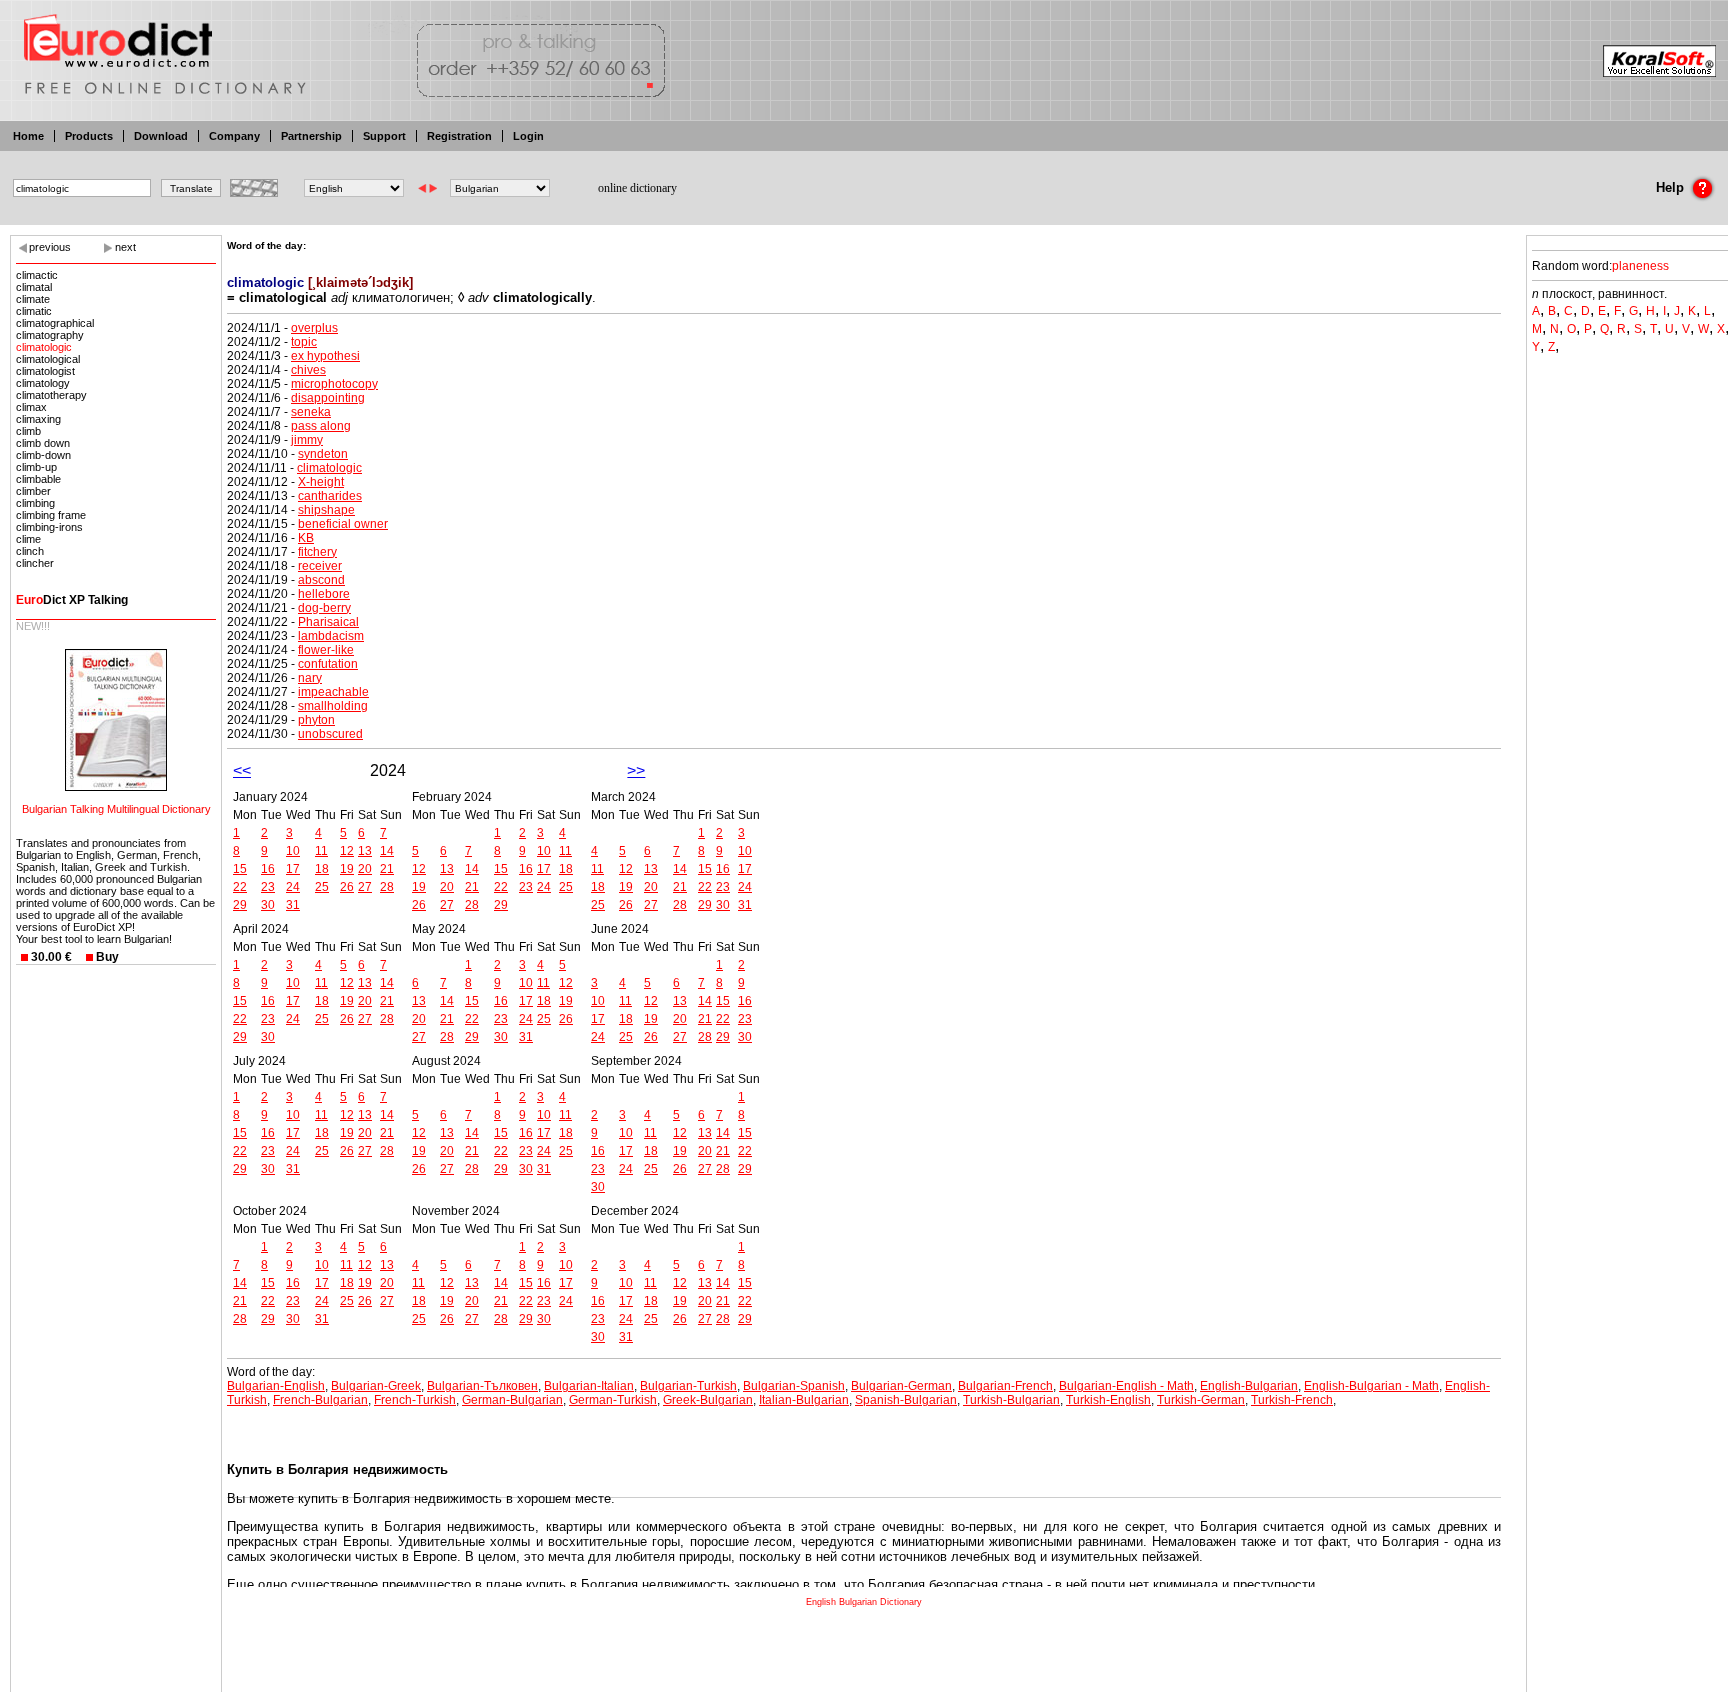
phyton (316, 720)
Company (234, 136)
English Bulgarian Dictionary (864, 1602)
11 (321, 851)
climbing (35, 503)
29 (240, 905)
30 (268, 905)
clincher (35, 563)
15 (240, 869)
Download (161, 136)
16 (268, 869)
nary (310, 678)
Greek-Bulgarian (708, 1400)
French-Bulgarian (320, 1400)
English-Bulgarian (1249, 1386)
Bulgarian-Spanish (794, 1386)
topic (304, 342)
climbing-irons (49, 527)
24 (293, 887)
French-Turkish (415, 1400)
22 (240, 887)
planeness (1640, 266)
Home (28, 136)
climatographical (55, 323)
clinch (30, 551)
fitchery (317, 552)
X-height (321, 482)
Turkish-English (1108, 1400)
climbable (38, 479)
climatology (43, 383)
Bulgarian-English (276, 1386)
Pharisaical (328, 622)
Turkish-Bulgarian (1011, 1400)
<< (242, 770)
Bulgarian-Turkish (688, 1386)
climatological (48, 359)
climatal (34, 287)
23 (268, 887)
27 (365, 887)
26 (347, 887)
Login (528, 136)
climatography (50, 335)
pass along (321, 426)
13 (365, 851)
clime (28, 539)
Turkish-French (1292, 1400)
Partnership (311, 136)
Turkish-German (1201, 1400)
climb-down (43, 455)
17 (293, 869)
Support (384, 136)
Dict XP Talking (72, 600)
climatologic (44, 347)
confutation (328, 664)
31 (293, 905)
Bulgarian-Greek (376, 1386)
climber (33, 491)
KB (306, 538)
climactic (37, 275)
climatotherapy (51, 395)
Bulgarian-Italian (589, 1386)
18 (322, 869)
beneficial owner (343, 524)
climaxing (38, 419)
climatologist (45, 371)
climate (33, 299)
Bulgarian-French (1005, 1386)
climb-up (36, 467)
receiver (320, 566)
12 (347, 851)
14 (387, 851)
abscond (321, 580)
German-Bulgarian (512, 1400)
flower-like (326, 650)
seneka (311, 412)
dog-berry (324, 608)
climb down (43, 443)
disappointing (328, 398)
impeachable (333, 692)
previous (50, 247)
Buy (107, 957)
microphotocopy (334, 384)
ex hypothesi (325, 356)
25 (322, 887)
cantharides (330, 496)
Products (89, 136)
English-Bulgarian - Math (1371, 1386)
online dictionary (637, 188)
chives (308, 370)
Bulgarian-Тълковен (482, 1386)
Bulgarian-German (901, 1386)
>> (636, 770)
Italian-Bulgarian (804, 1400)
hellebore (324, 594)
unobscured (330, 734)
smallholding (333, 706)
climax (31, 407)
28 (387, 887)
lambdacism (331, 636)
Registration (459, 136)
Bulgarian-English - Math (1126, 1386)
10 (293, 851)
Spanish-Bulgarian (906, 1400)
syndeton (323, 454)
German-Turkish (613, 1400)
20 (365, 869)
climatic (34, 311)
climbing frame (51, 515)
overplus (314, 328)
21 (387, 869)
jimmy (307, 440)
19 (347, 869)
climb (28, 431)
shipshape (326, 510)
